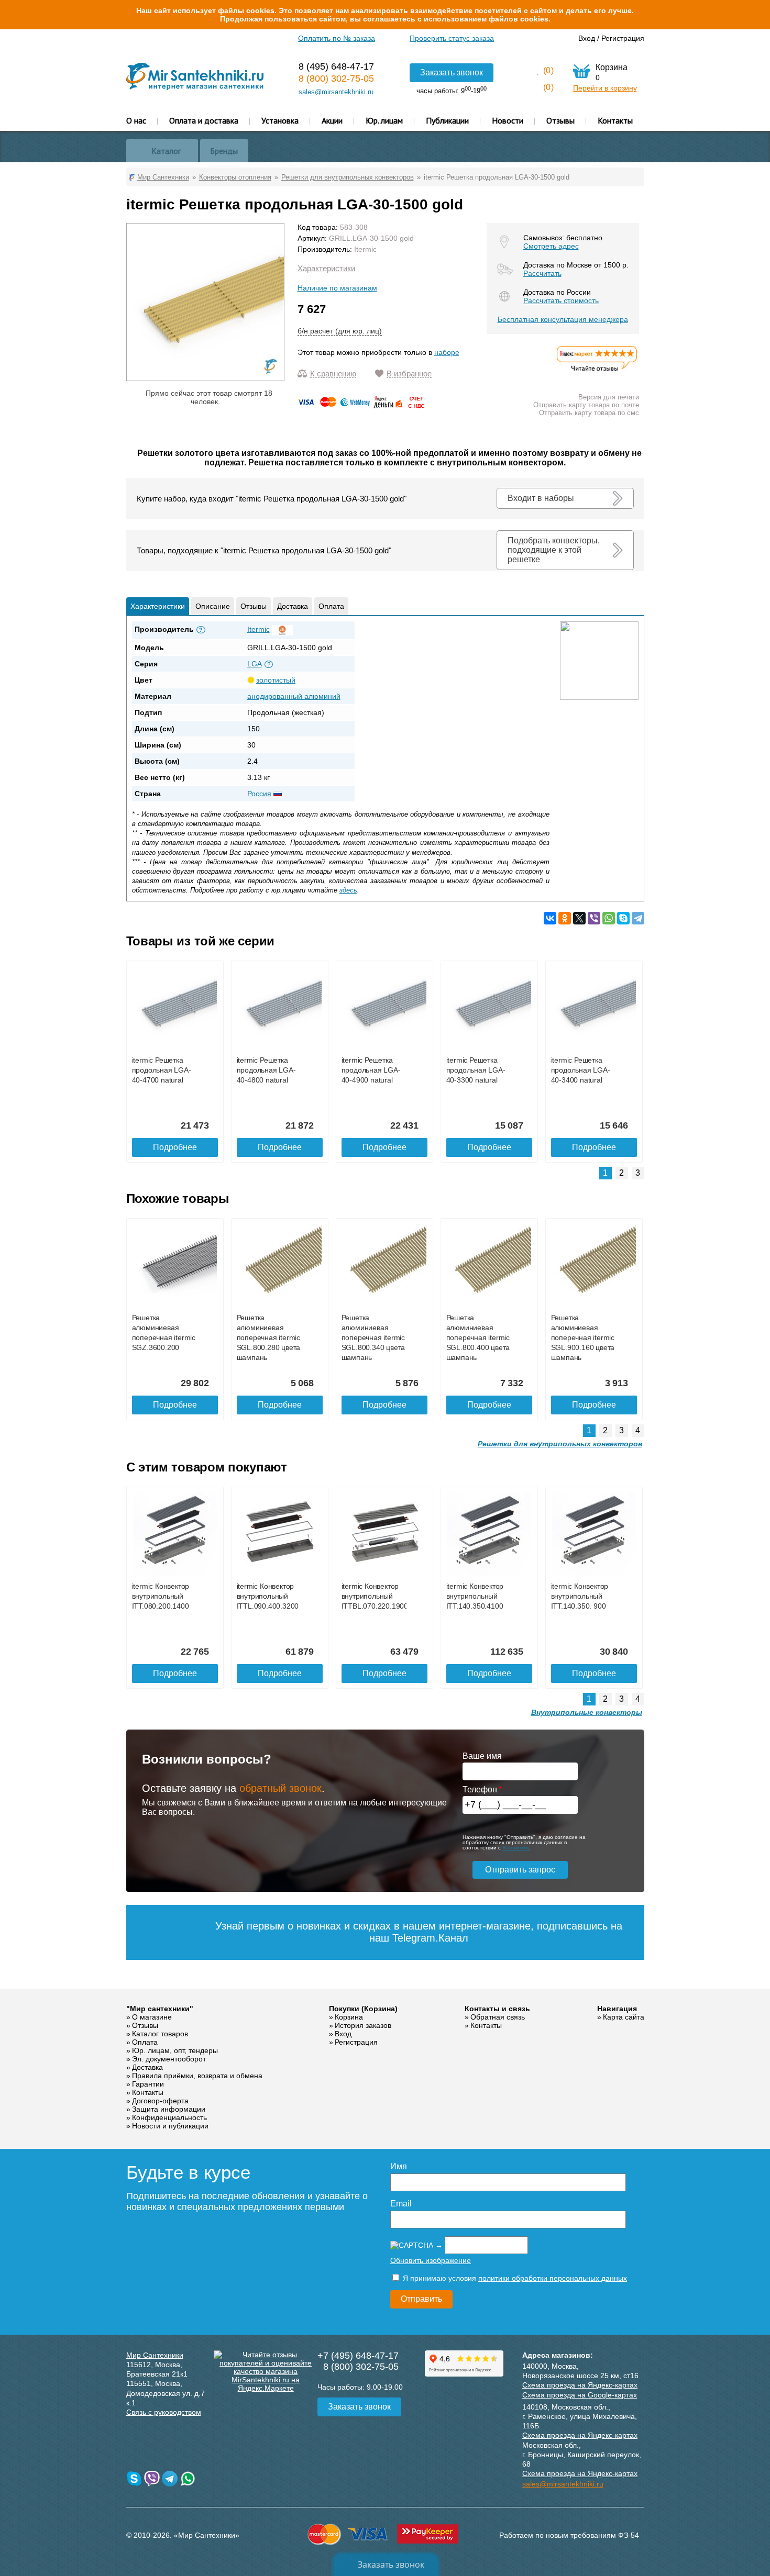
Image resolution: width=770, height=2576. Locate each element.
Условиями (516, 1848)
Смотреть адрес (551, 246)
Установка (280, 120)
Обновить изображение (431, 2260)
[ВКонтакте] (550, 918)
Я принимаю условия (514, 2278)
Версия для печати (609, 397)
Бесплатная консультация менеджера (563, 319)
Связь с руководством (164, 2412)
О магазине (152, 2017)
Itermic (365, 249)
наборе (447, 352)
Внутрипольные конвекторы (587, 1712)
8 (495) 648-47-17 (336, 66)
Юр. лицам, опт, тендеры (175, 2050)
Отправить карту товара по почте (586, 405)
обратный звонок (280, 1788)
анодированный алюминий (294, 696)
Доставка (293, 606)
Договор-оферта (160, 2101)
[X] (579, 918)
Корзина (349, 2017)
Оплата (331, 606)
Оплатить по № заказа (337, 38)
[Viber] (594, 918)
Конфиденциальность (169, 2117)
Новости (508, 120)
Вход (587, 38)
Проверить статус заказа (452, 38)
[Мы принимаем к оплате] (363, 406)
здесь (348, 890)
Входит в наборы (541, 498)
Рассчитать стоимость (561, 300)
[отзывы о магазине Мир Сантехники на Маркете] (597, 371)
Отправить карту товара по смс (589, 413)
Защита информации (169, 2109)
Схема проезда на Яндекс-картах (580, 2385)
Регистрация (623, 38)
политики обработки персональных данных (553, 2278)
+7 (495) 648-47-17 (358, 2356)
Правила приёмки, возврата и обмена (197, 2076)
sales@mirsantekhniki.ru (336, 92)
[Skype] (623, 918)
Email (401, 2204)
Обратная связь (498, 2017)
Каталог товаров (160, 2034)
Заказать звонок (452, 73)
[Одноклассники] (565, 918)
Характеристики (326, 268)
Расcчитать (542, 273)
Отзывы (560, 120)
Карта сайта (624, 2017)
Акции (332, 120)
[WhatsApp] (609, 918)
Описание (213, 606)
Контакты (615, 120)
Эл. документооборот (169, 2059)
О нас (136, 120)
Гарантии (148, 2084)
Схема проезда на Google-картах (580, 2395)
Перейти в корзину (605, 88)
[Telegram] (638, 918)
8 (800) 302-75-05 (336, 79)
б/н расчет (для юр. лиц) (340, 331)
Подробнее (175, 1147)
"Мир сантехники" (160, 2009)
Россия (259, 794)
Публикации (447, 120)
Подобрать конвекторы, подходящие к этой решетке (554, 550)
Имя (399, 2166)
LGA (255, 664)
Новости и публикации (170, 2126)
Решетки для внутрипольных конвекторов (560, 1444)
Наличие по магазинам (337, 288)
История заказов (363, 2025)
